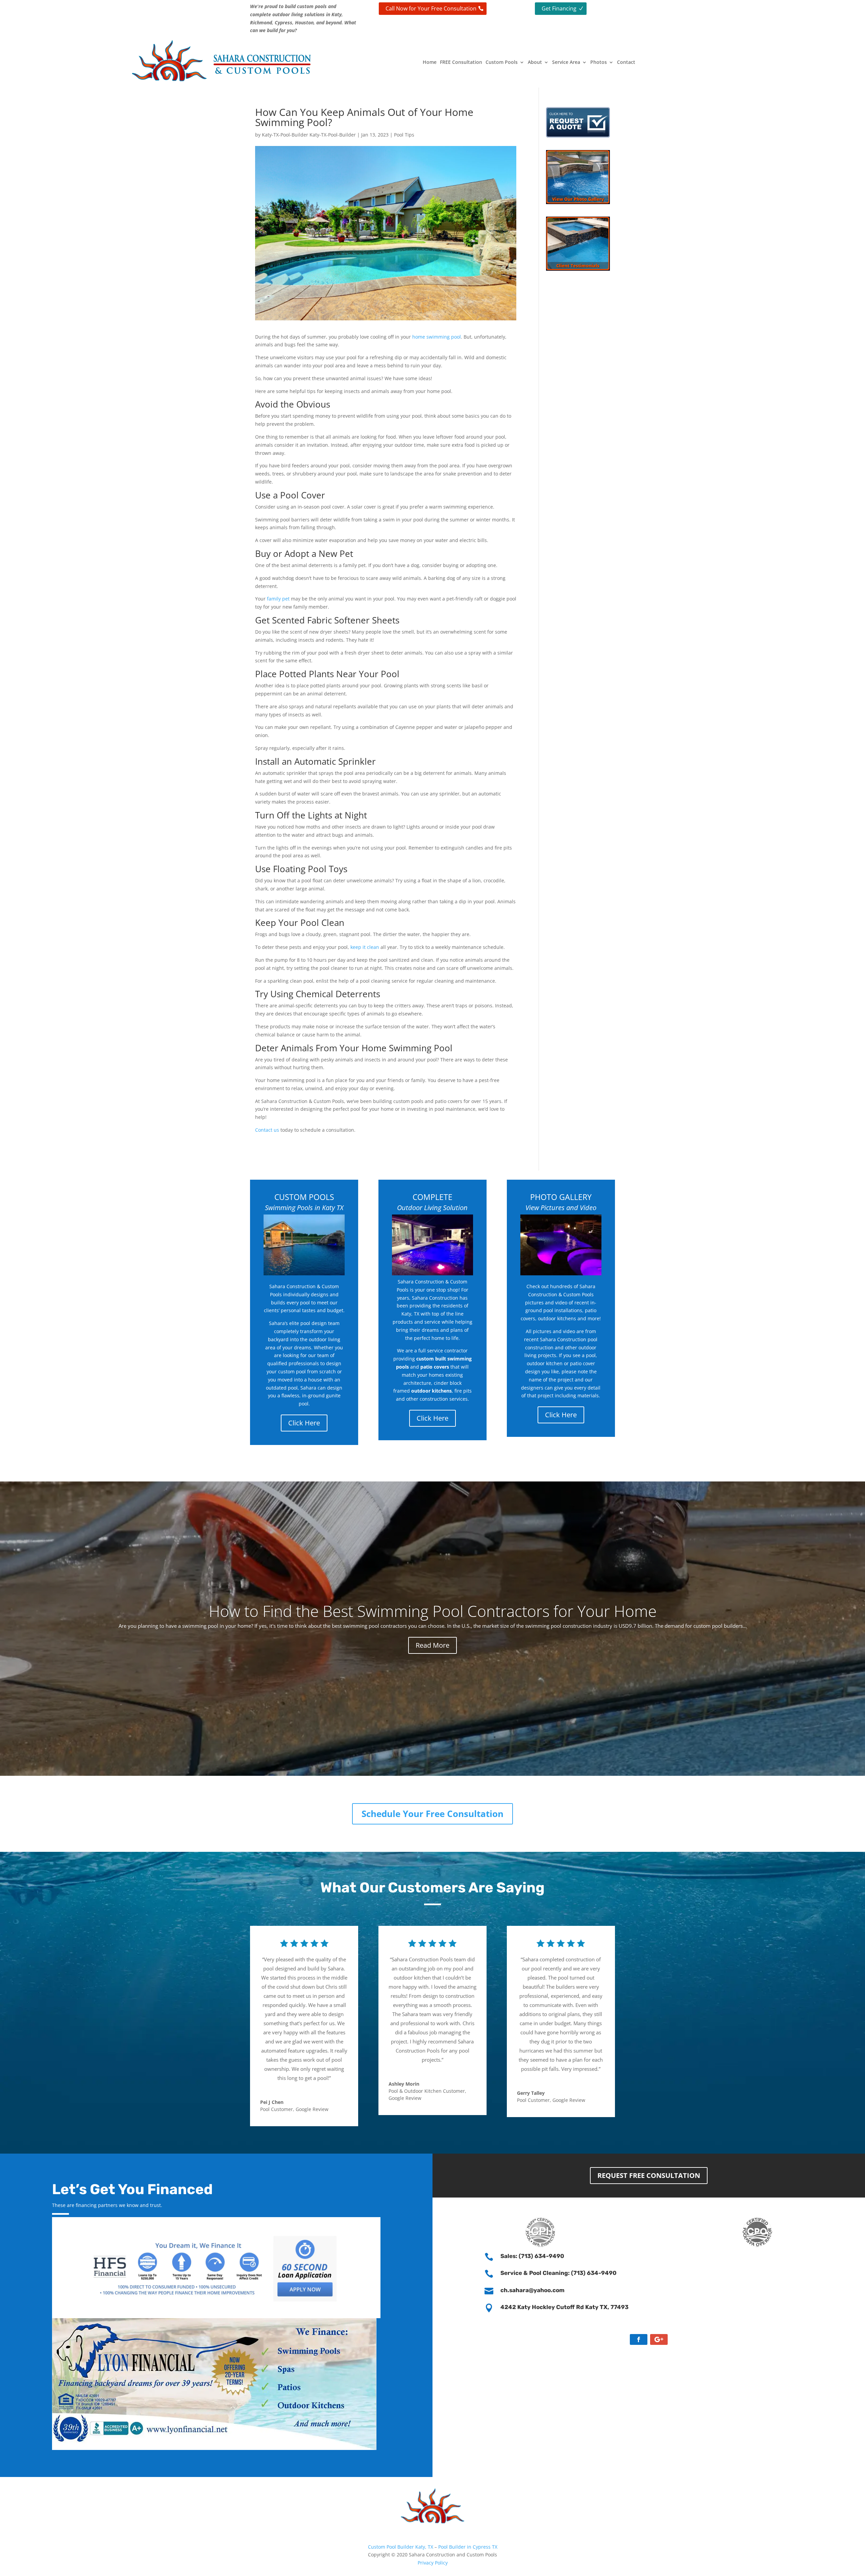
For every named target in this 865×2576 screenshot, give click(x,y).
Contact (626, 62)
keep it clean (365, 947)
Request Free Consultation (649, 2175)
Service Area (566, 62)
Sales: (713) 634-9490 (532, 2256)
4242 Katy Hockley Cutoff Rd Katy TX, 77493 (564, 2307)
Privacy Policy (433, 2563)
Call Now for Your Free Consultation (431, 8)
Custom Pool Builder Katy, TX (401, 2547)
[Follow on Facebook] (639, 2339)
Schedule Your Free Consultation (432, 1814)
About (535, 62)
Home (430, 62)
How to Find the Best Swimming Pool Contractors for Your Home (433, 1611)
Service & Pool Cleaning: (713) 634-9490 (559, 2273)
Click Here (304, 1423)
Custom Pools (502, 62)
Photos (599, 62)
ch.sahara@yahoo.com (533, 2290)
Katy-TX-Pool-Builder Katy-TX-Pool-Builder (309, 135)
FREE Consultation (461, 62)
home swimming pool (437, 337)
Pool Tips (404, 135)
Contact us (267, 1130)
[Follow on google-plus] (659, 2339)
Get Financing (559, 8)
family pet (278, 599)
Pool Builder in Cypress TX (468, 2547)
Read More (432, 1645)
